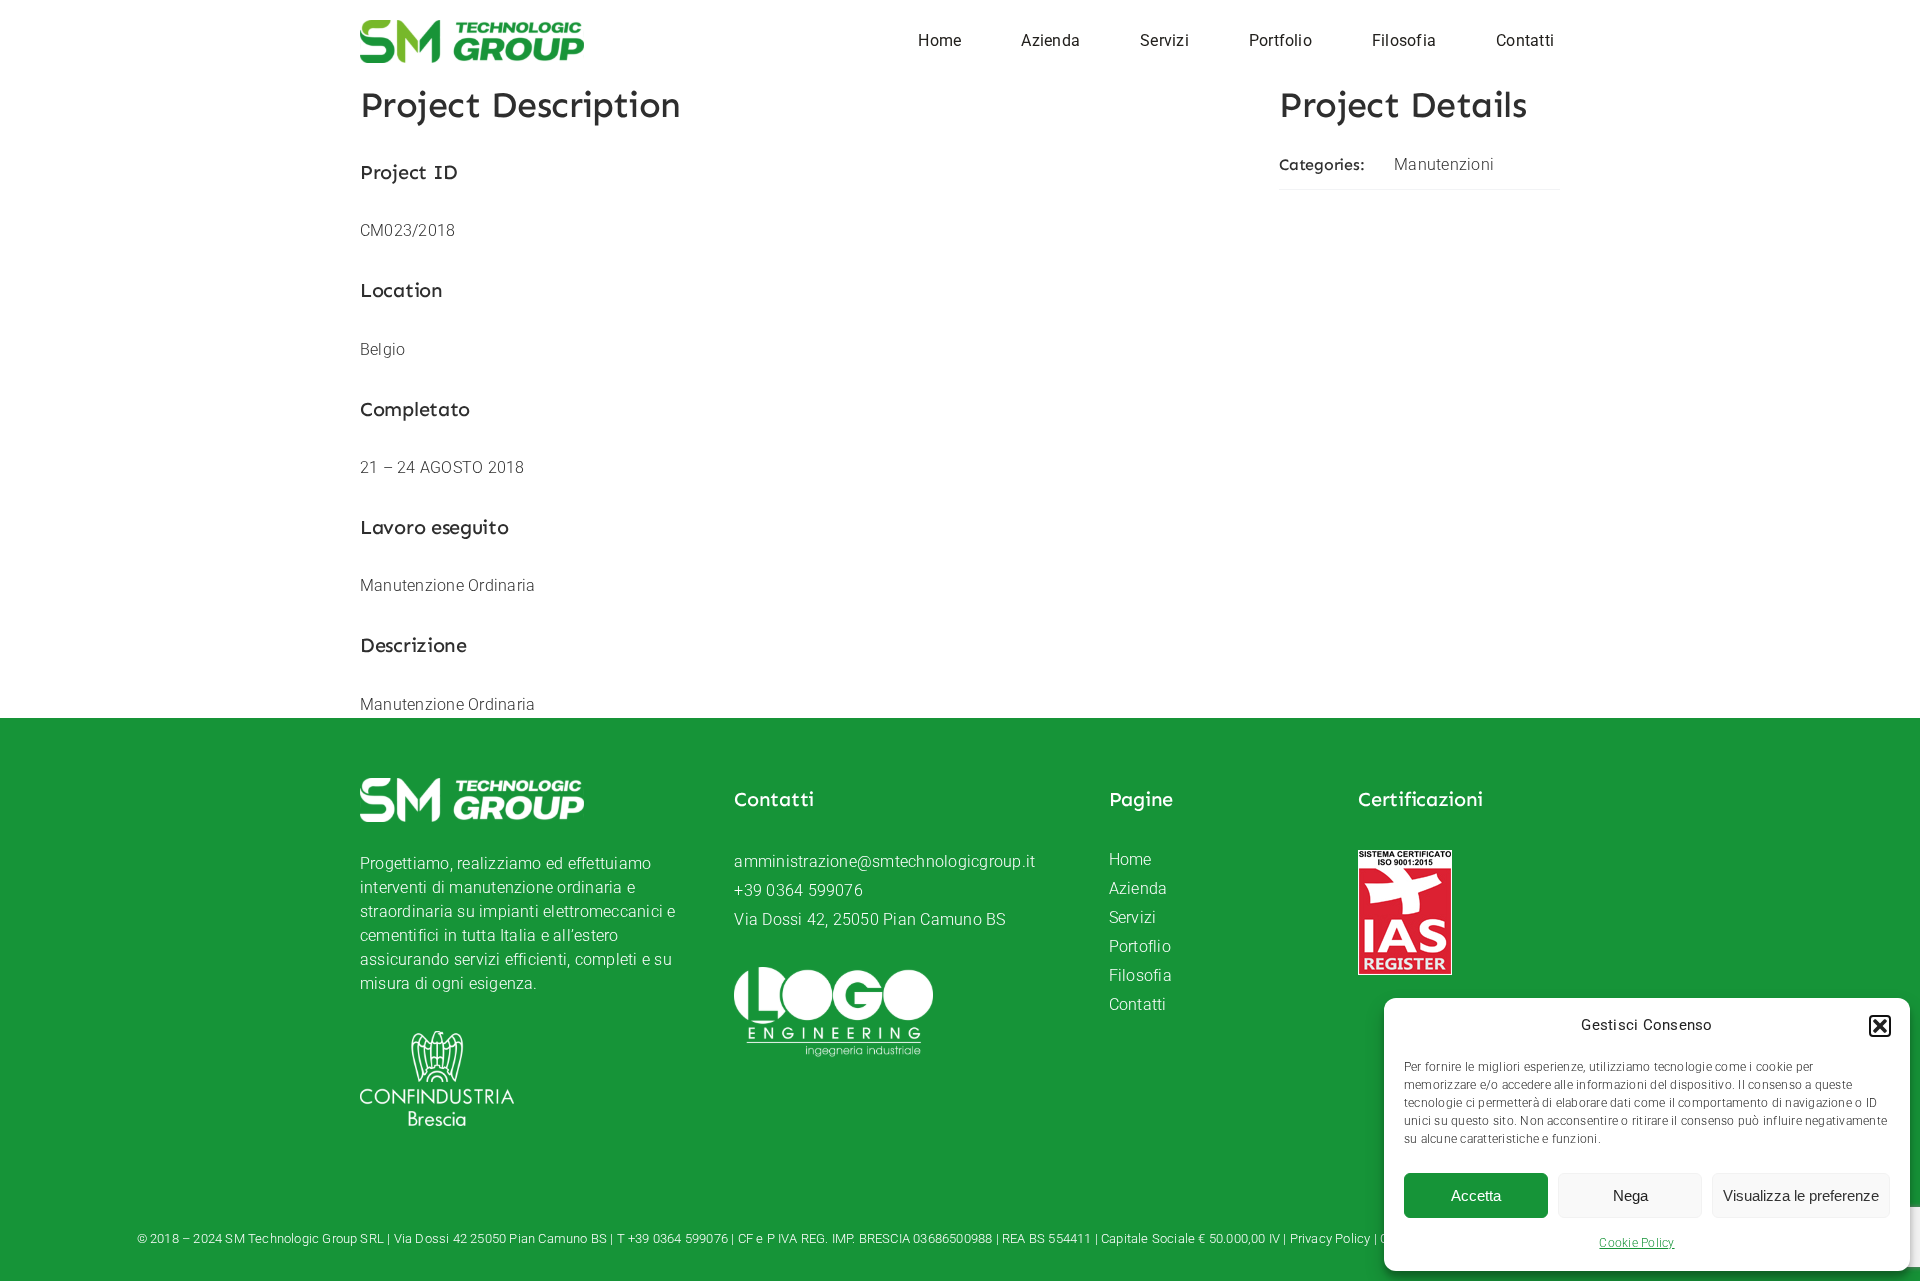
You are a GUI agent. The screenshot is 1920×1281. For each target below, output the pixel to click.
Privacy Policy (1330, 1238)
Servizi (1133, 917)
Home (1130, 859)
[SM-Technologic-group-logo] (472, 27)
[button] (1880, 1026)
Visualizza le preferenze (1801, 1195)
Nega (1630, 1195)
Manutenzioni (1444, 164)
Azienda (1138, 888)
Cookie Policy (1636, 1243)
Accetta (1476, 1195)
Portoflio (1140, 946)
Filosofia (1140, 975)
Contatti (1138, 1004)
